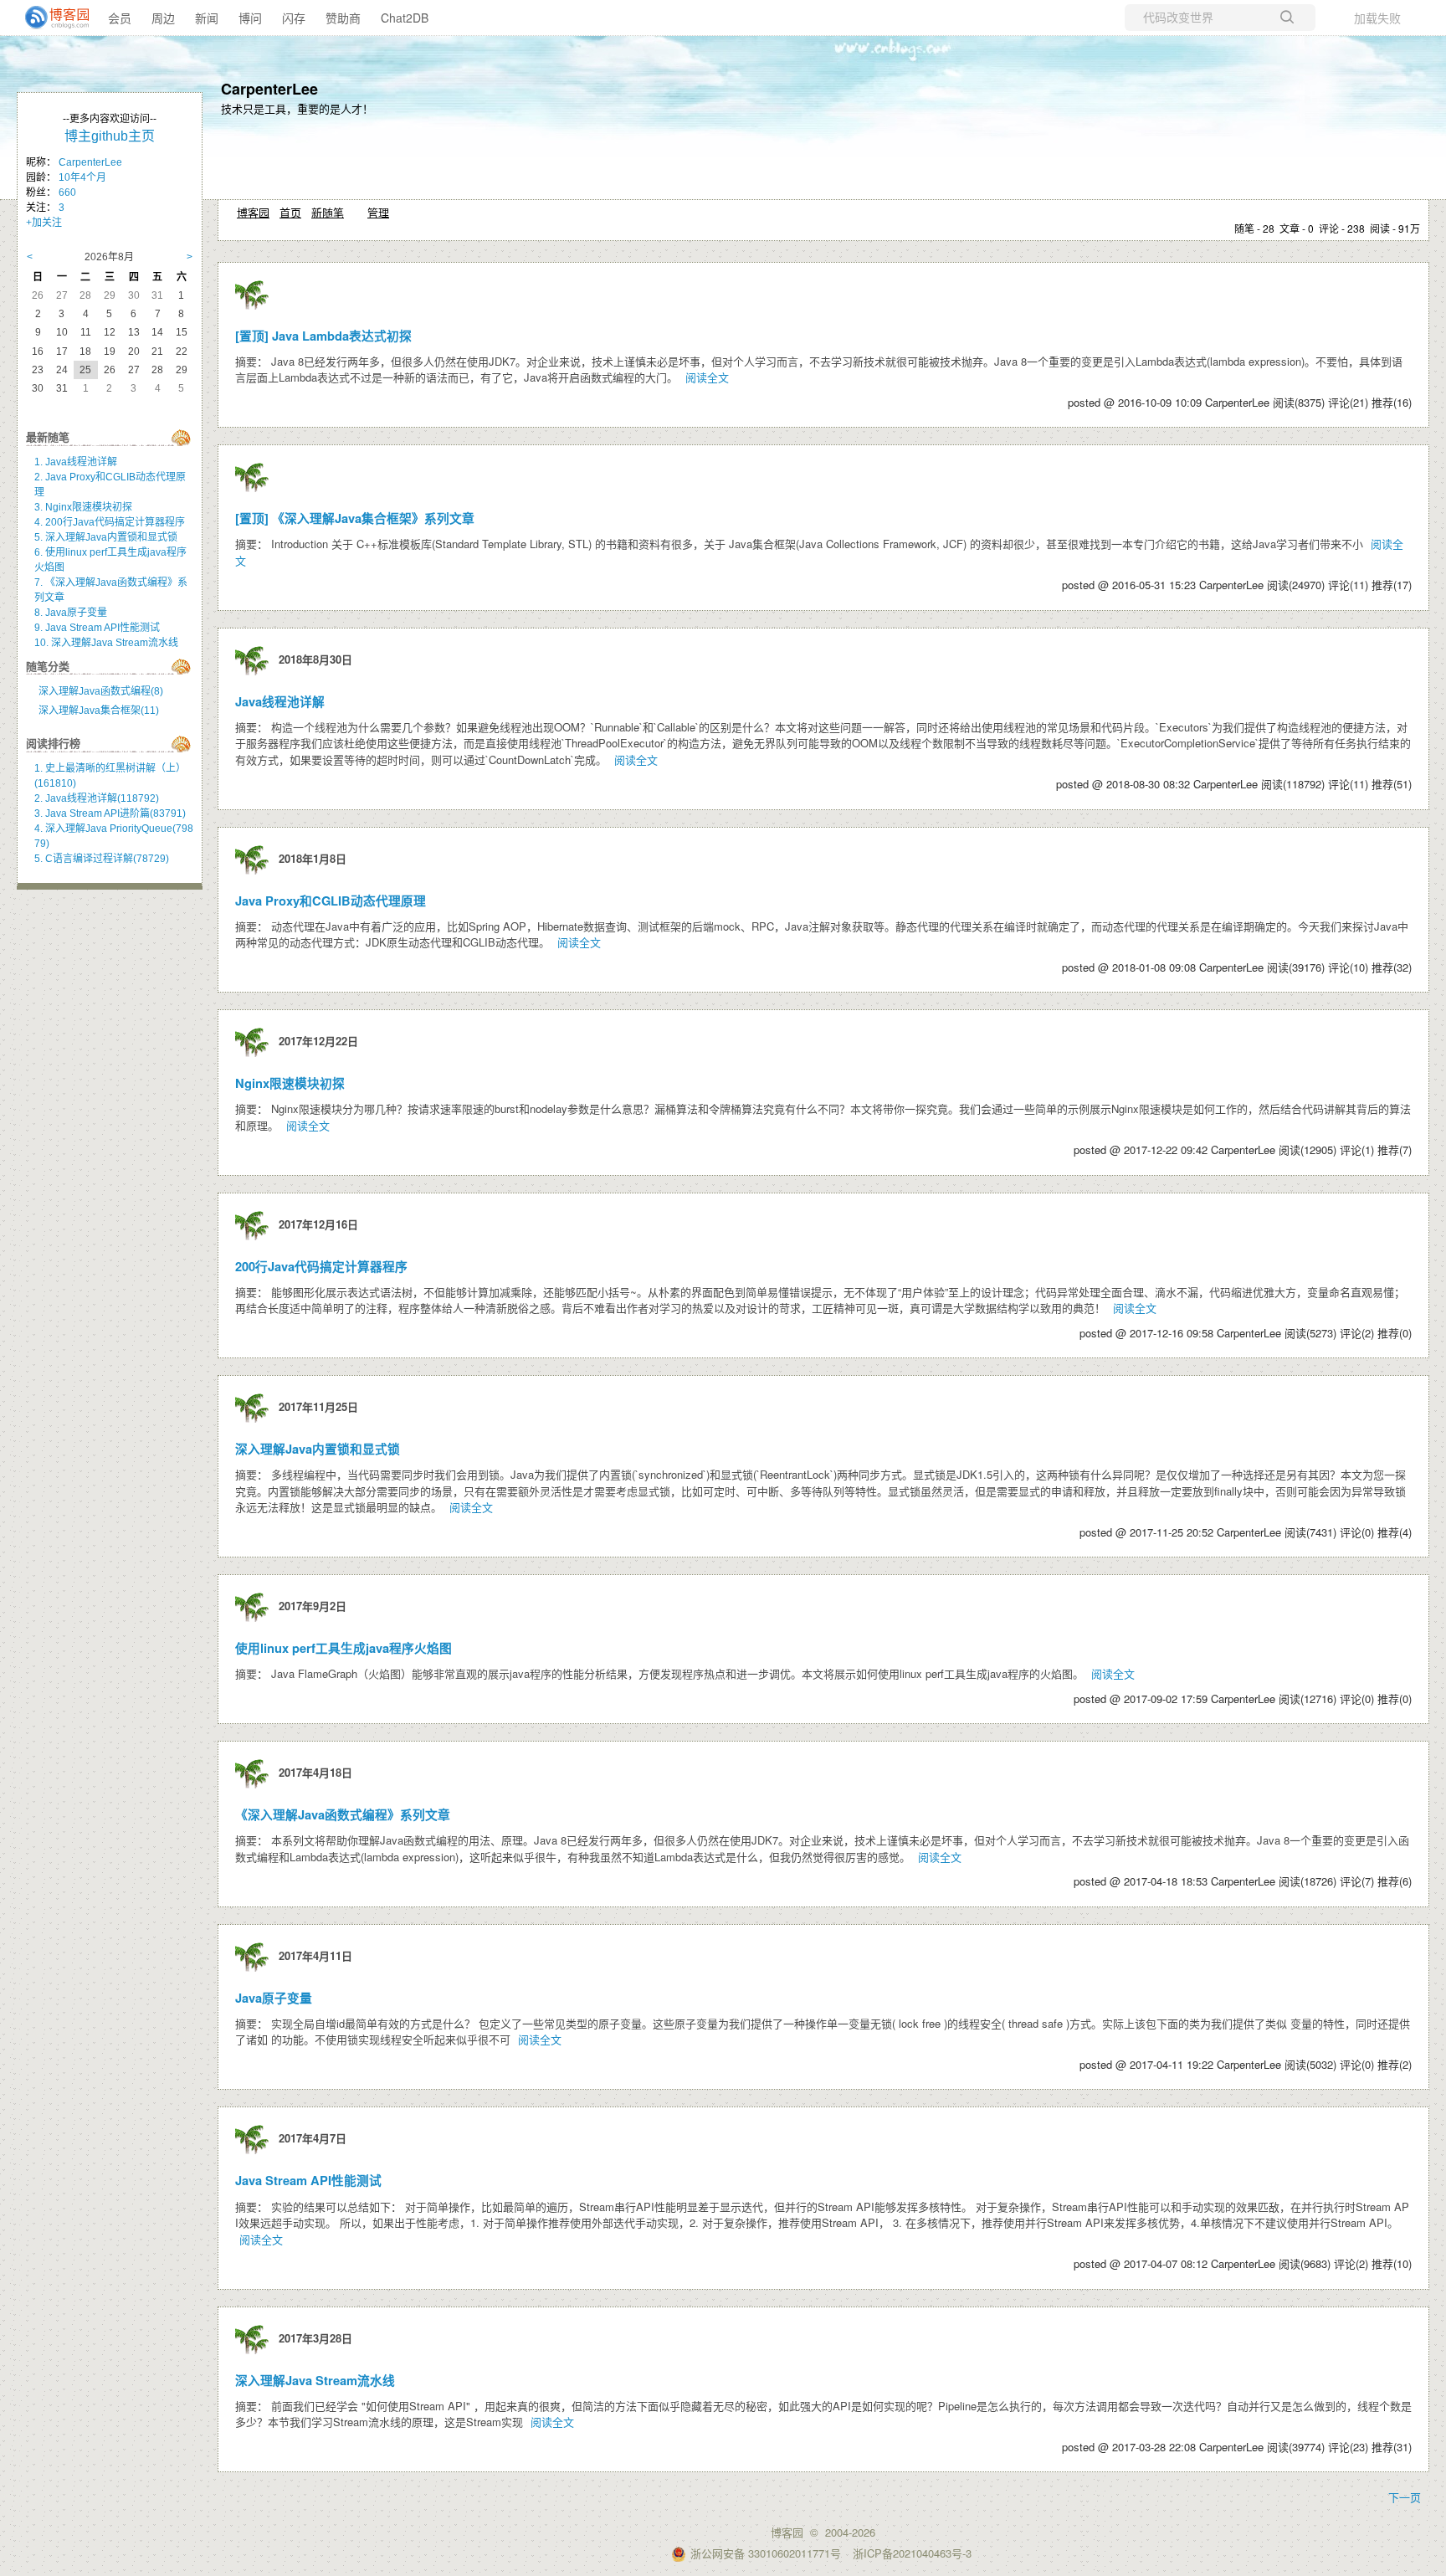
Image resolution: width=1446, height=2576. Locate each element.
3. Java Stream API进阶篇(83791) (110, 813)
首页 (290, 212)
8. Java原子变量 (71, 613)
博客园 (253, 212)
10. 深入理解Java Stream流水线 (106, 643)
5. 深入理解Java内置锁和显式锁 (106, 537)
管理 (378, 212)
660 (67, 192)
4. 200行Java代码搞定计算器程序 (110, 522)
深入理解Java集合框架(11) (99, 711)
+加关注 (44, 223)
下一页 (1405, 2497)
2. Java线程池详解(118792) (97, 798)
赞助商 (343, 18)
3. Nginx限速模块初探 (83, 507)
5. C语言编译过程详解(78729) (102, 859)
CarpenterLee (269, 89)
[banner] (50, 18)
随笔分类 (48, 667)
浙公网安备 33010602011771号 (766, 2553)
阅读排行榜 (53, 744)
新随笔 (328, 212)
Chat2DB (405, 18)
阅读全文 (707, 377)
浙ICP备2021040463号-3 (912, 2553)
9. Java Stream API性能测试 (97, 628)
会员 (120, 18)
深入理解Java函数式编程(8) (101, 691)
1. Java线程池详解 (76, 462)
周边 (163, 18)
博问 (250, 18)
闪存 (294, 18)
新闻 (207, 18)
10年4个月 (82, 177)
